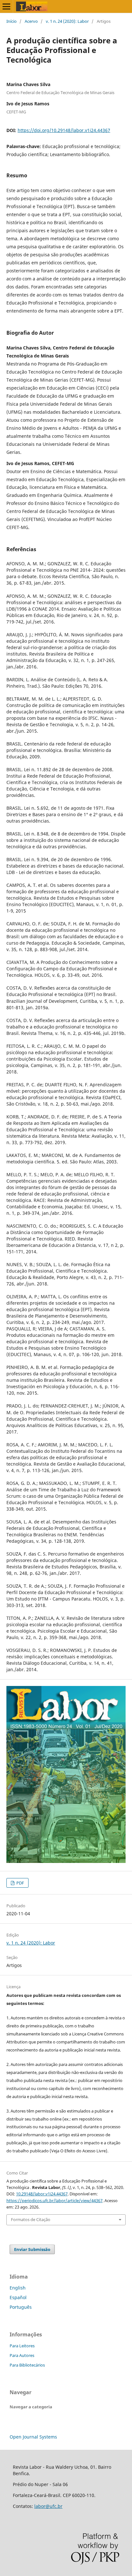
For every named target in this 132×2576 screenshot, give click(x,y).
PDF (20, 1883)
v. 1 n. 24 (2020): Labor (67, 21)
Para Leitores (22, 2346)
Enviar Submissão (32, 2249)
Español (18, 2297)
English (18, 2288)
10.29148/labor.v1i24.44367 (42, 2194)
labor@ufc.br (48, 2506)
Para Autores (22, 2355)
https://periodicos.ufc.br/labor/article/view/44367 (54, 2201)
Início (12, 21)
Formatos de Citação (31, 2219)
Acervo (31, 21)
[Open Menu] (6, 6)
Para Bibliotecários (27, 2365)
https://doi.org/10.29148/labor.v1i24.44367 (64, 130)
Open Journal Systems (33, 2437)
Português (21, 2307)
